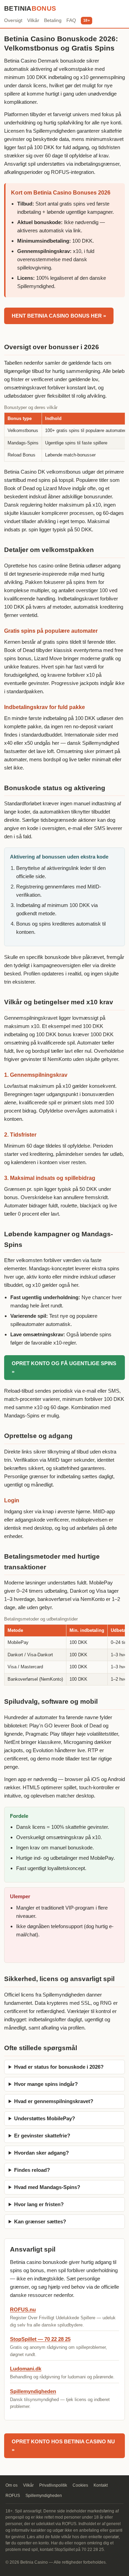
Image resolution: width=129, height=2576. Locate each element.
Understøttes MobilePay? (45, 2118)
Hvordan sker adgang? (41, 2153)
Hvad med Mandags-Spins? (47, 2187)
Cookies (80, 2485)
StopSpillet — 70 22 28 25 (40, 2339)
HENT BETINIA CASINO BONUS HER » (59, 316)
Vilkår (33, 20)
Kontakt (101, 2485)
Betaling (53, 20)
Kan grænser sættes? (40, 2221)
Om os (12, 2485)
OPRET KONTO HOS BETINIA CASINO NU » (63, 2446)
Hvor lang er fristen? (39, 2204)
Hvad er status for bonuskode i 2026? (59, 2067)
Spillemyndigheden (33, 2391)
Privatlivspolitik (53, 2485)
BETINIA (30, 8)
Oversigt (13, 20)
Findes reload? (32, 2170)
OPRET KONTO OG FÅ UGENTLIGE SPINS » (64, 1367)
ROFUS (13, 2496)
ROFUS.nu (23, 2309)
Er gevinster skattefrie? (42, 2136)
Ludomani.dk (26, 2369)
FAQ (71, 20)
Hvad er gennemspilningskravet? (54, 2101)
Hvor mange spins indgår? (46, 2084)
